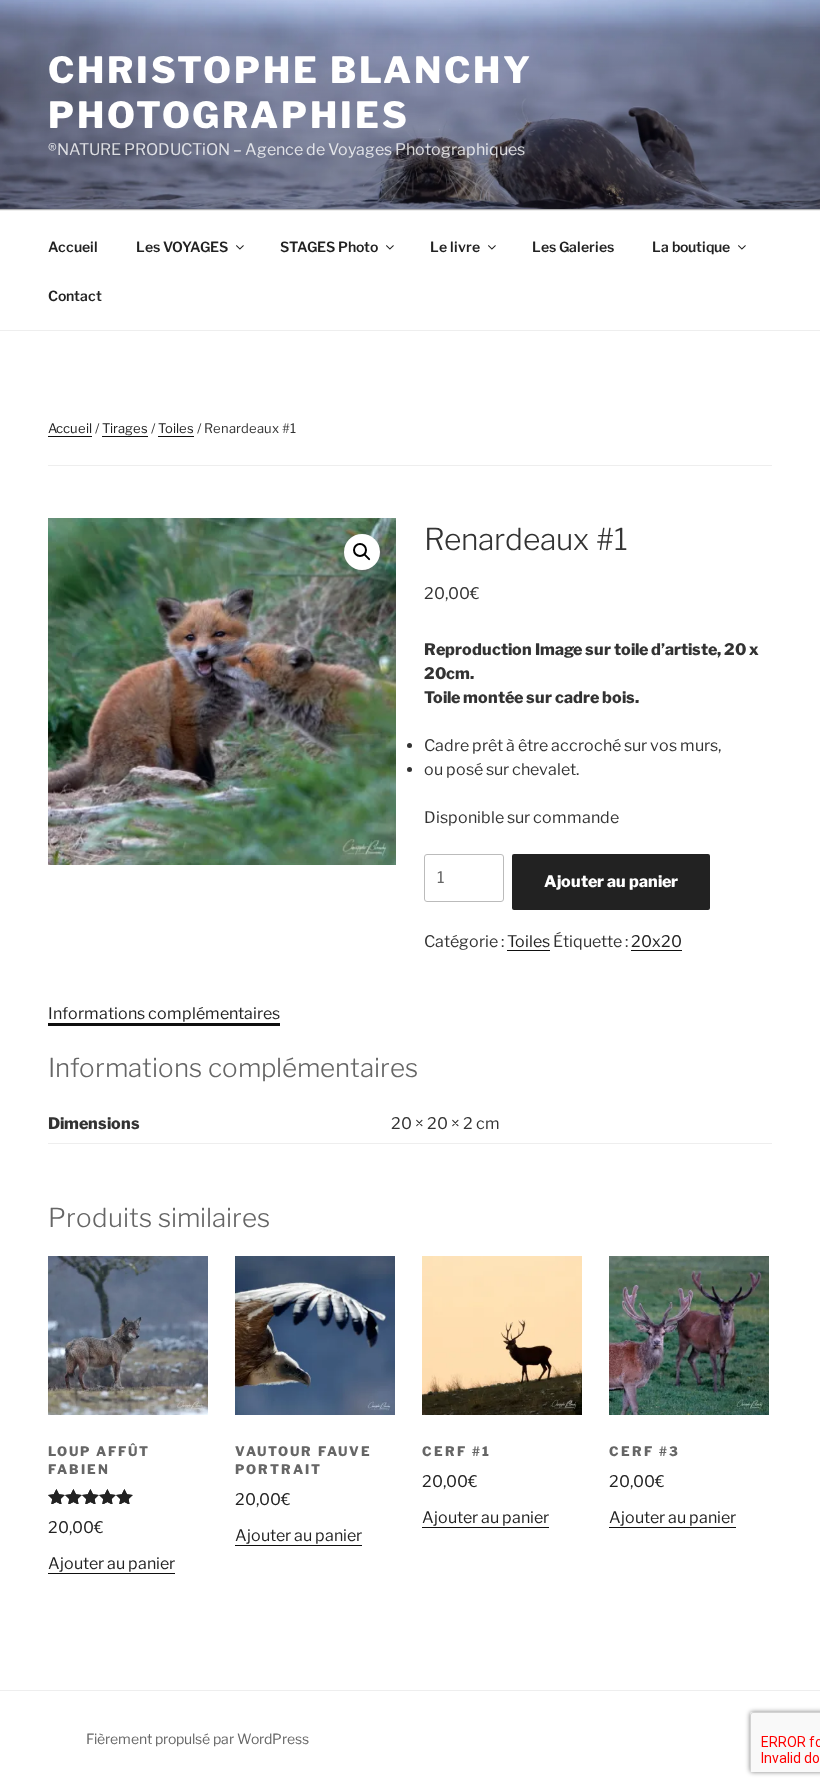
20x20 (656, 941)
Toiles (176, 428)
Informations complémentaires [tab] (164, 1013)
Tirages (125, 428)
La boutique (691, 246)
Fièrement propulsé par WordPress (197, 1738)
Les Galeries (573, 246)
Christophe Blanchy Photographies (290, 92)
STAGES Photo (329, 246)
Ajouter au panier (611, 881)
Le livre (455, 246)
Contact (75, 295)
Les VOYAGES (182, 246)
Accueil (73, 246)
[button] (362, 552)
